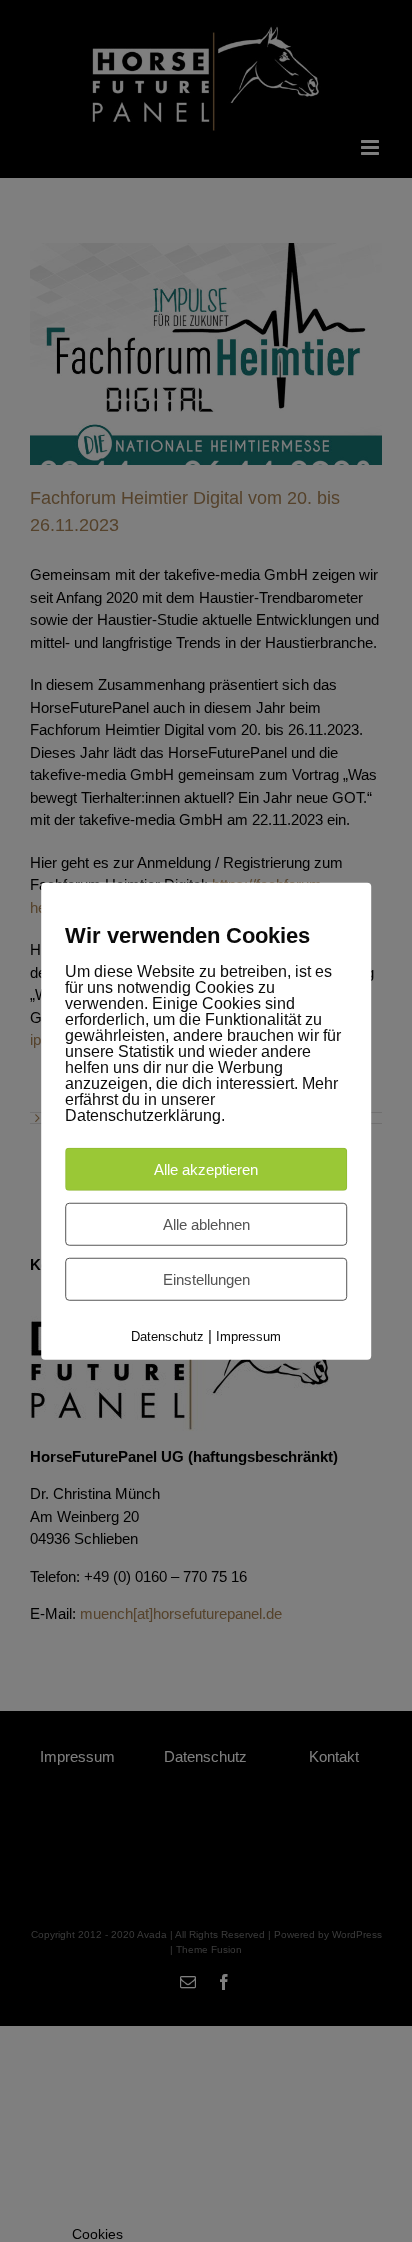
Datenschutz (167, 1336)
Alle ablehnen (206, 1224)
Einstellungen (206, 1279)
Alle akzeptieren (206, 1169)
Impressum (248, 1336)
